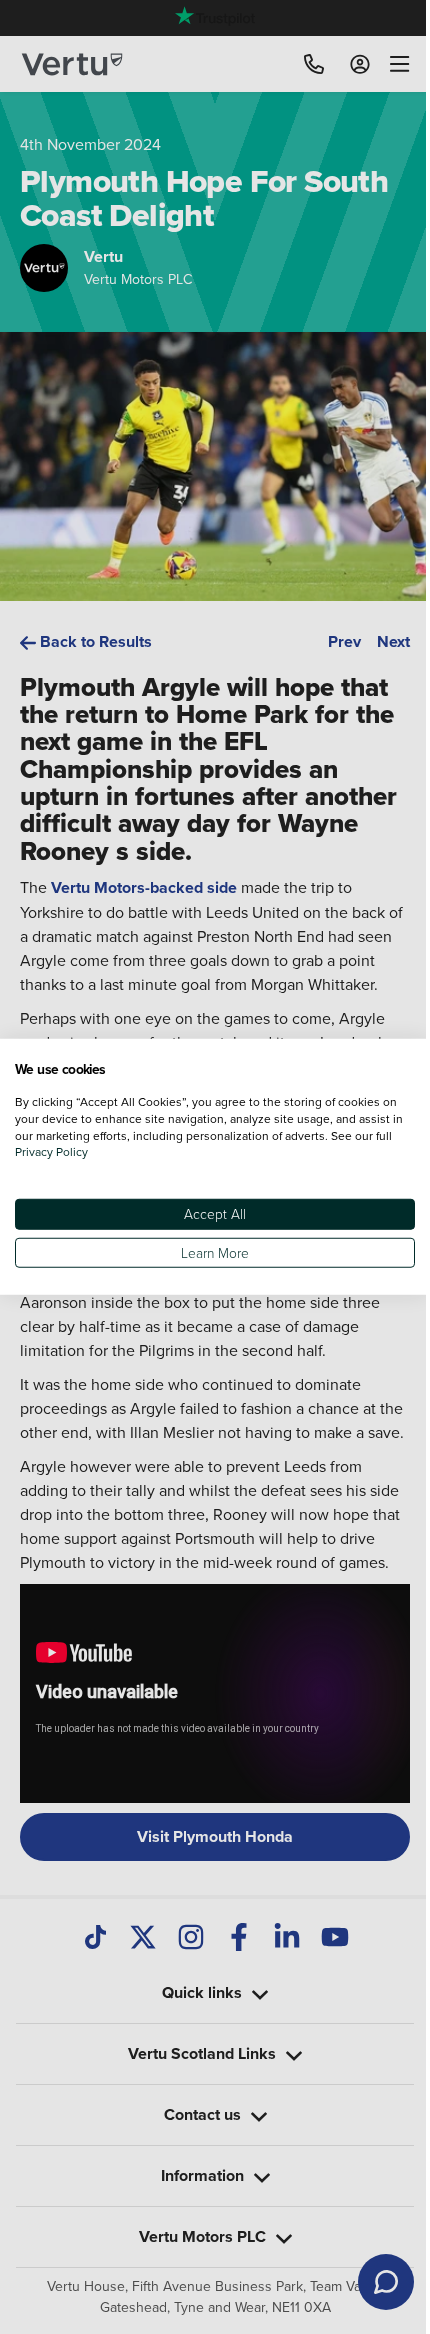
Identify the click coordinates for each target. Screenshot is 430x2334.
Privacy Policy (70, 1151)
